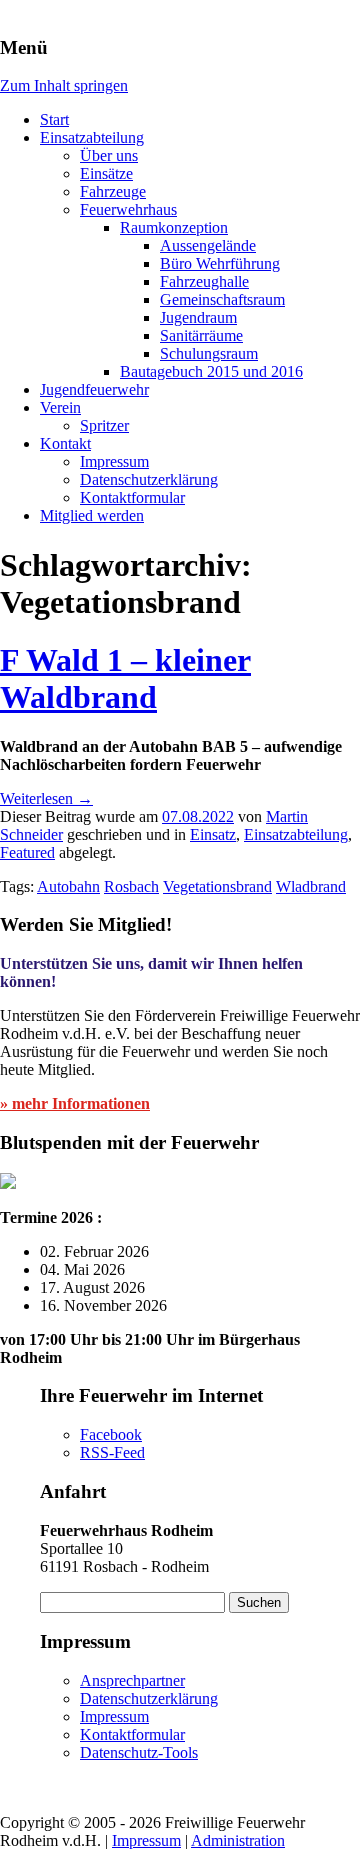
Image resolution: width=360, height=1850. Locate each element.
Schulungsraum (209, 353)
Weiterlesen (46, 798)
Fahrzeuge (113, 191)
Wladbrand (311, 886)
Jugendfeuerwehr (94, 389)
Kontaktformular (132, 497)
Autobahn (68, 886)
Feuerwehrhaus (128, 209)
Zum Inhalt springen (64, 85)
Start (54, 119)
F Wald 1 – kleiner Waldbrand (125, 678)
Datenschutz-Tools (139, 1752)
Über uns (109, 155)
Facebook (111, 1434)
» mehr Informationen (75, 1103)
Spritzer (104, 425)
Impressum (114, 461)
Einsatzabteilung (92, 137)
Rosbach (131, 886)
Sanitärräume (201, 335)
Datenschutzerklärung (149, 479)
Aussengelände (208, 245)
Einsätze (106, 173)
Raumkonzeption (174, 227)
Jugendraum (198, 317)
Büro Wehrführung (220, 263)
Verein (60, 407)
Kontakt (65, 443)
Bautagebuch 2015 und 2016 (211, 371)
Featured (27, 852)
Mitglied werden (92, 515)
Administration (238, 1840)
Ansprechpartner (132, 1680)
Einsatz (213, 834)
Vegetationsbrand (217, 886)
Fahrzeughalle (204, 281)
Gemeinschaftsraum (222, 299)
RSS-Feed (112, 1452)
